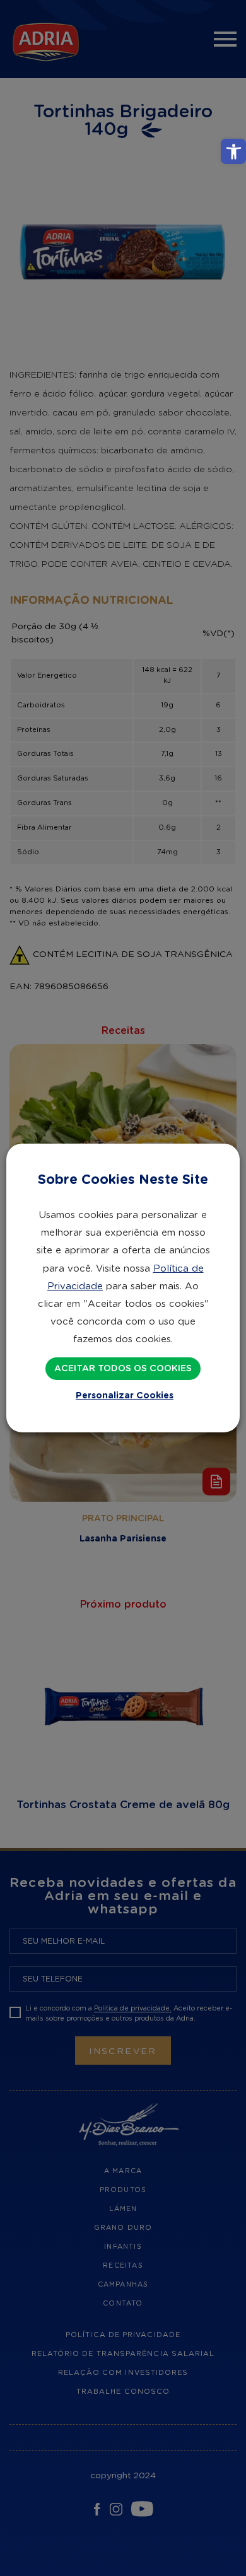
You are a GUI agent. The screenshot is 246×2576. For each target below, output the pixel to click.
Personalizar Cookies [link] (125, 1396)
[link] (233, 151)
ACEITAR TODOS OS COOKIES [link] (123, 1369)
